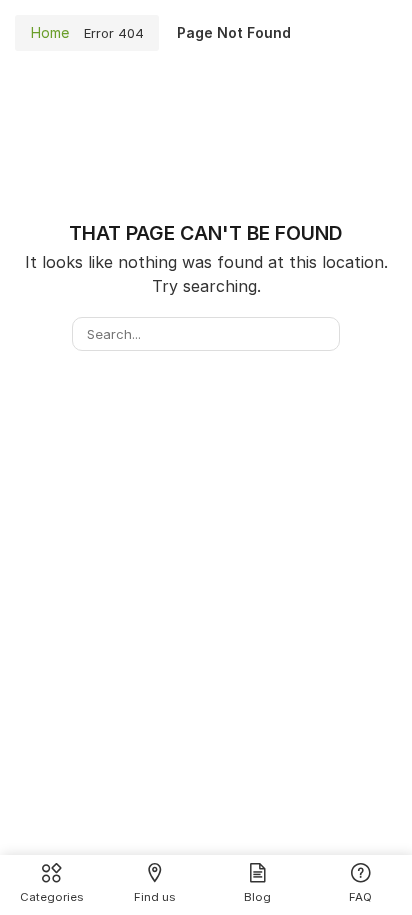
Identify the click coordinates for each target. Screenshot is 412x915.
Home (50, 32)
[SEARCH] (322, 334)
